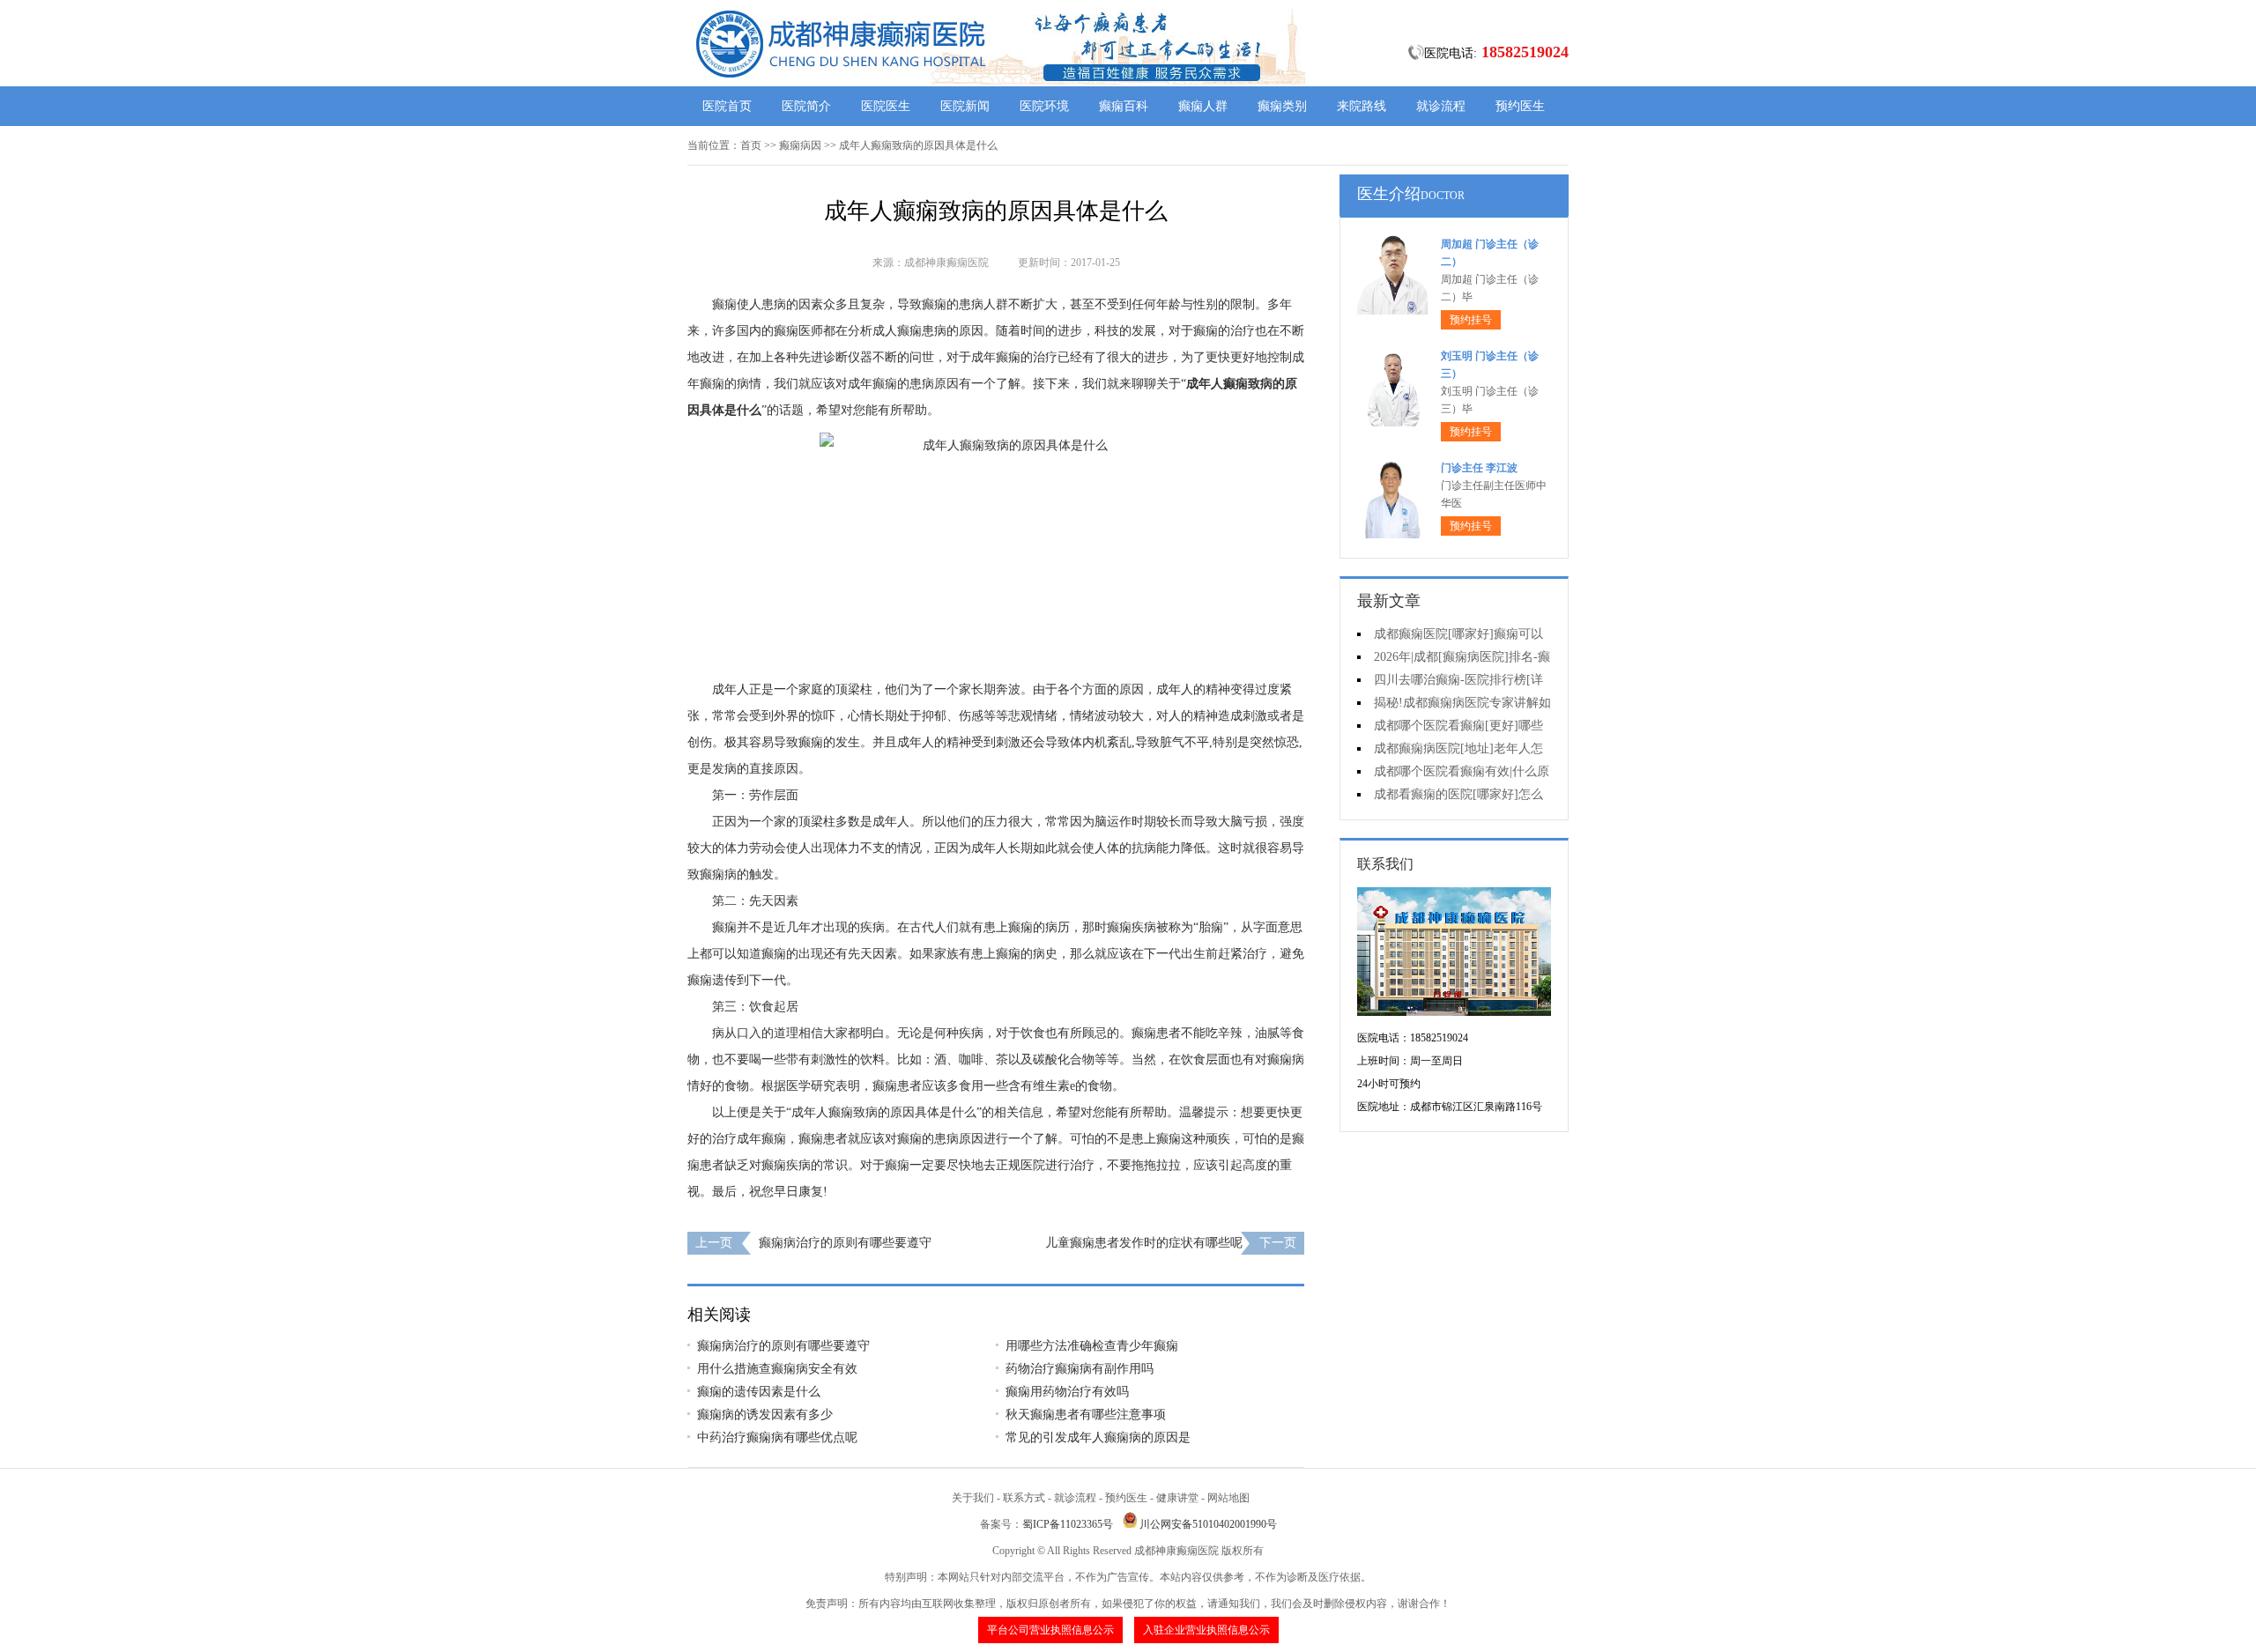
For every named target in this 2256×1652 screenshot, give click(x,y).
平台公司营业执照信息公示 (1050, 1630)
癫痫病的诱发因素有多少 (765, 1415)
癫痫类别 (1282, 106)
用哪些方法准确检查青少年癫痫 (1092, 1346)
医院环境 (1044, 106)
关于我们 (973, 1498)
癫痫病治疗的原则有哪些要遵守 (845, 1243)
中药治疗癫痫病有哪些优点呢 (777, 1437)
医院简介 (806, 106)
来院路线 (1362, 106)
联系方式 (1024, 1498)
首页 (751, 145)
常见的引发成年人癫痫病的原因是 (1098, 1437)
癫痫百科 (1124, 106)
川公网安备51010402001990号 (1208, 1524)
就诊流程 (1441, 106)
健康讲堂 (1177, 1498)
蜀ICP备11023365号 (1068, 1524)
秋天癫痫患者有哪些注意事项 (1086, 1415)
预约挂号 (1471, 320)
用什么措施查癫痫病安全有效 (777, 1369)
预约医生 (1520, 106)
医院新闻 (965, 106)
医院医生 (886, 106)
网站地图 (1228, 1498)
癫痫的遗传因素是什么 (759, 1392)
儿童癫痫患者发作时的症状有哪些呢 (1144, 1243)
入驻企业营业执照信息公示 (1206, 1630)
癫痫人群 (1203, 106)
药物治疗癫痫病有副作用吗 (1080, 1369)
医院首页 (727, 106)
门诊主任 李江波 (1479, 468)
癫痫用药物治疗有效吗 (1067, 1392)
